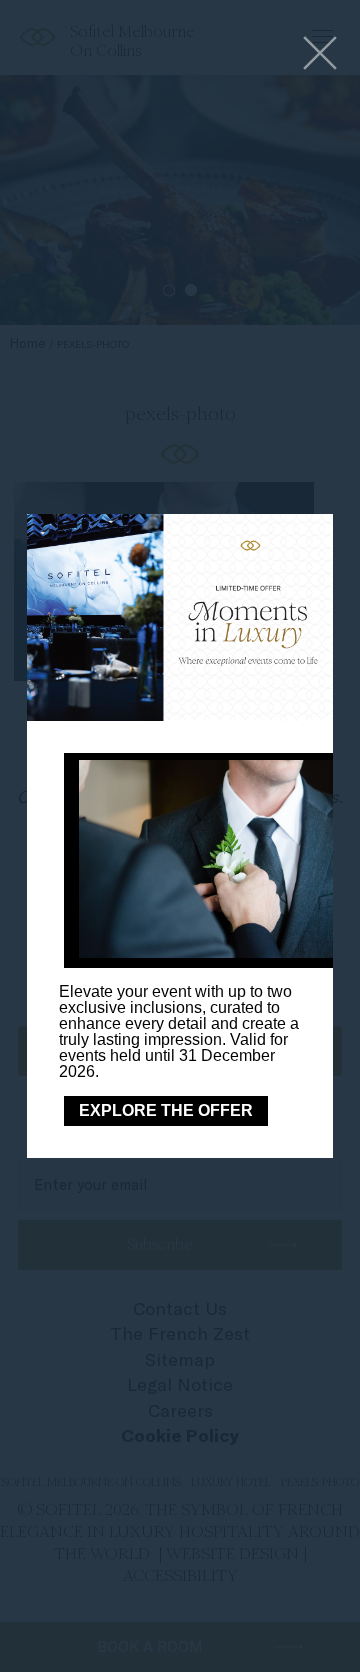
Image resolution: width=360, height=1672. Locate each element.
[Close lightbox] (320, 54)
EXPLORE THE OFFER (166, 1110)
